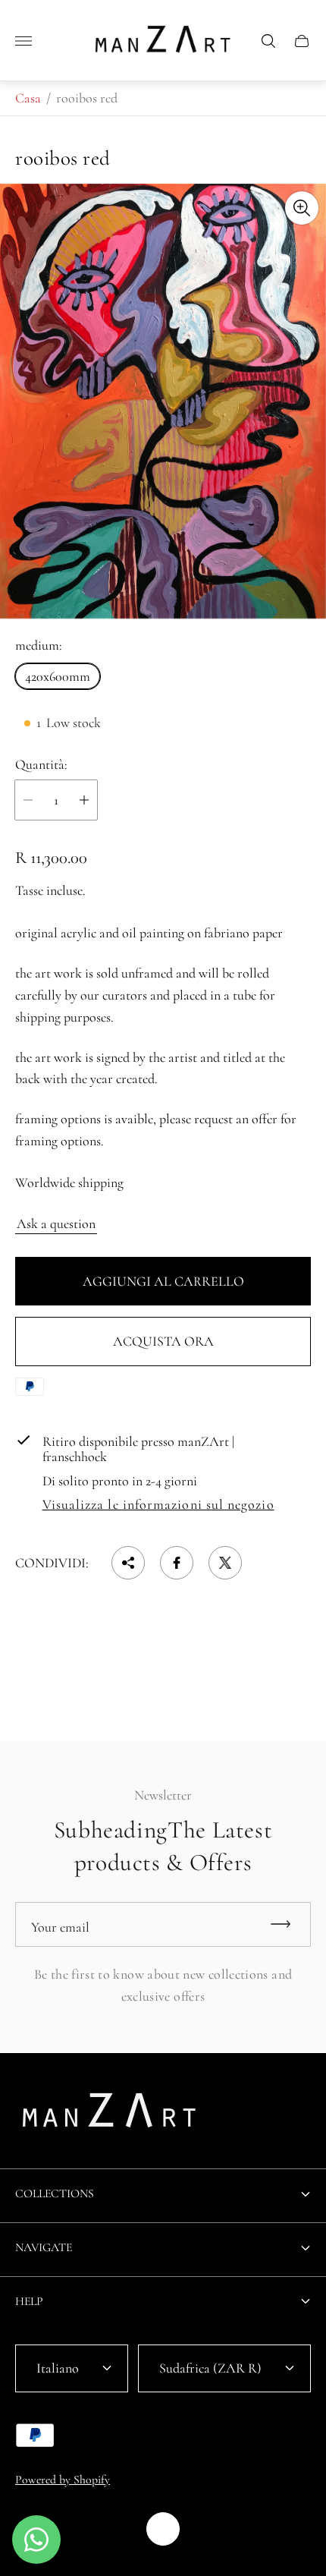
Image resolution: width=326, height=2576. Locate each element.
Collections (55, 2193)
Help (29, 2301)
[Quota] (128, 1563)
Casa (28, 98)
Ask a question (56, 1223)
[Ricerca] (268, 41)
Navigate (44, 2247)
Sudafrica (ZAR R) (210, 2368)
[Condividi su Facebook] (177, 1563)
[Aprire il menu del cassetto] (24, 41)
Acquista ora (163, 1341)
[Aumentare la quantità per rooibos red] (84, 800)
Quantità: (41, 765)
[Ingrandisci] (302, 208)
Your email (60, 1927)
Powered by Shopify (63, 2480)
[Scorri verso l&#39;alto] (163, 2529)
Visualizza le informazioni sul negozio (158, 1505)
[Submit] (287, 1924)
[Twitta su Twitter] (225, 1563)
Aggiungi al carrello (163, 1281)
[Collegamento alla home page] (110, 2115)
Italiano (58, 2368)
